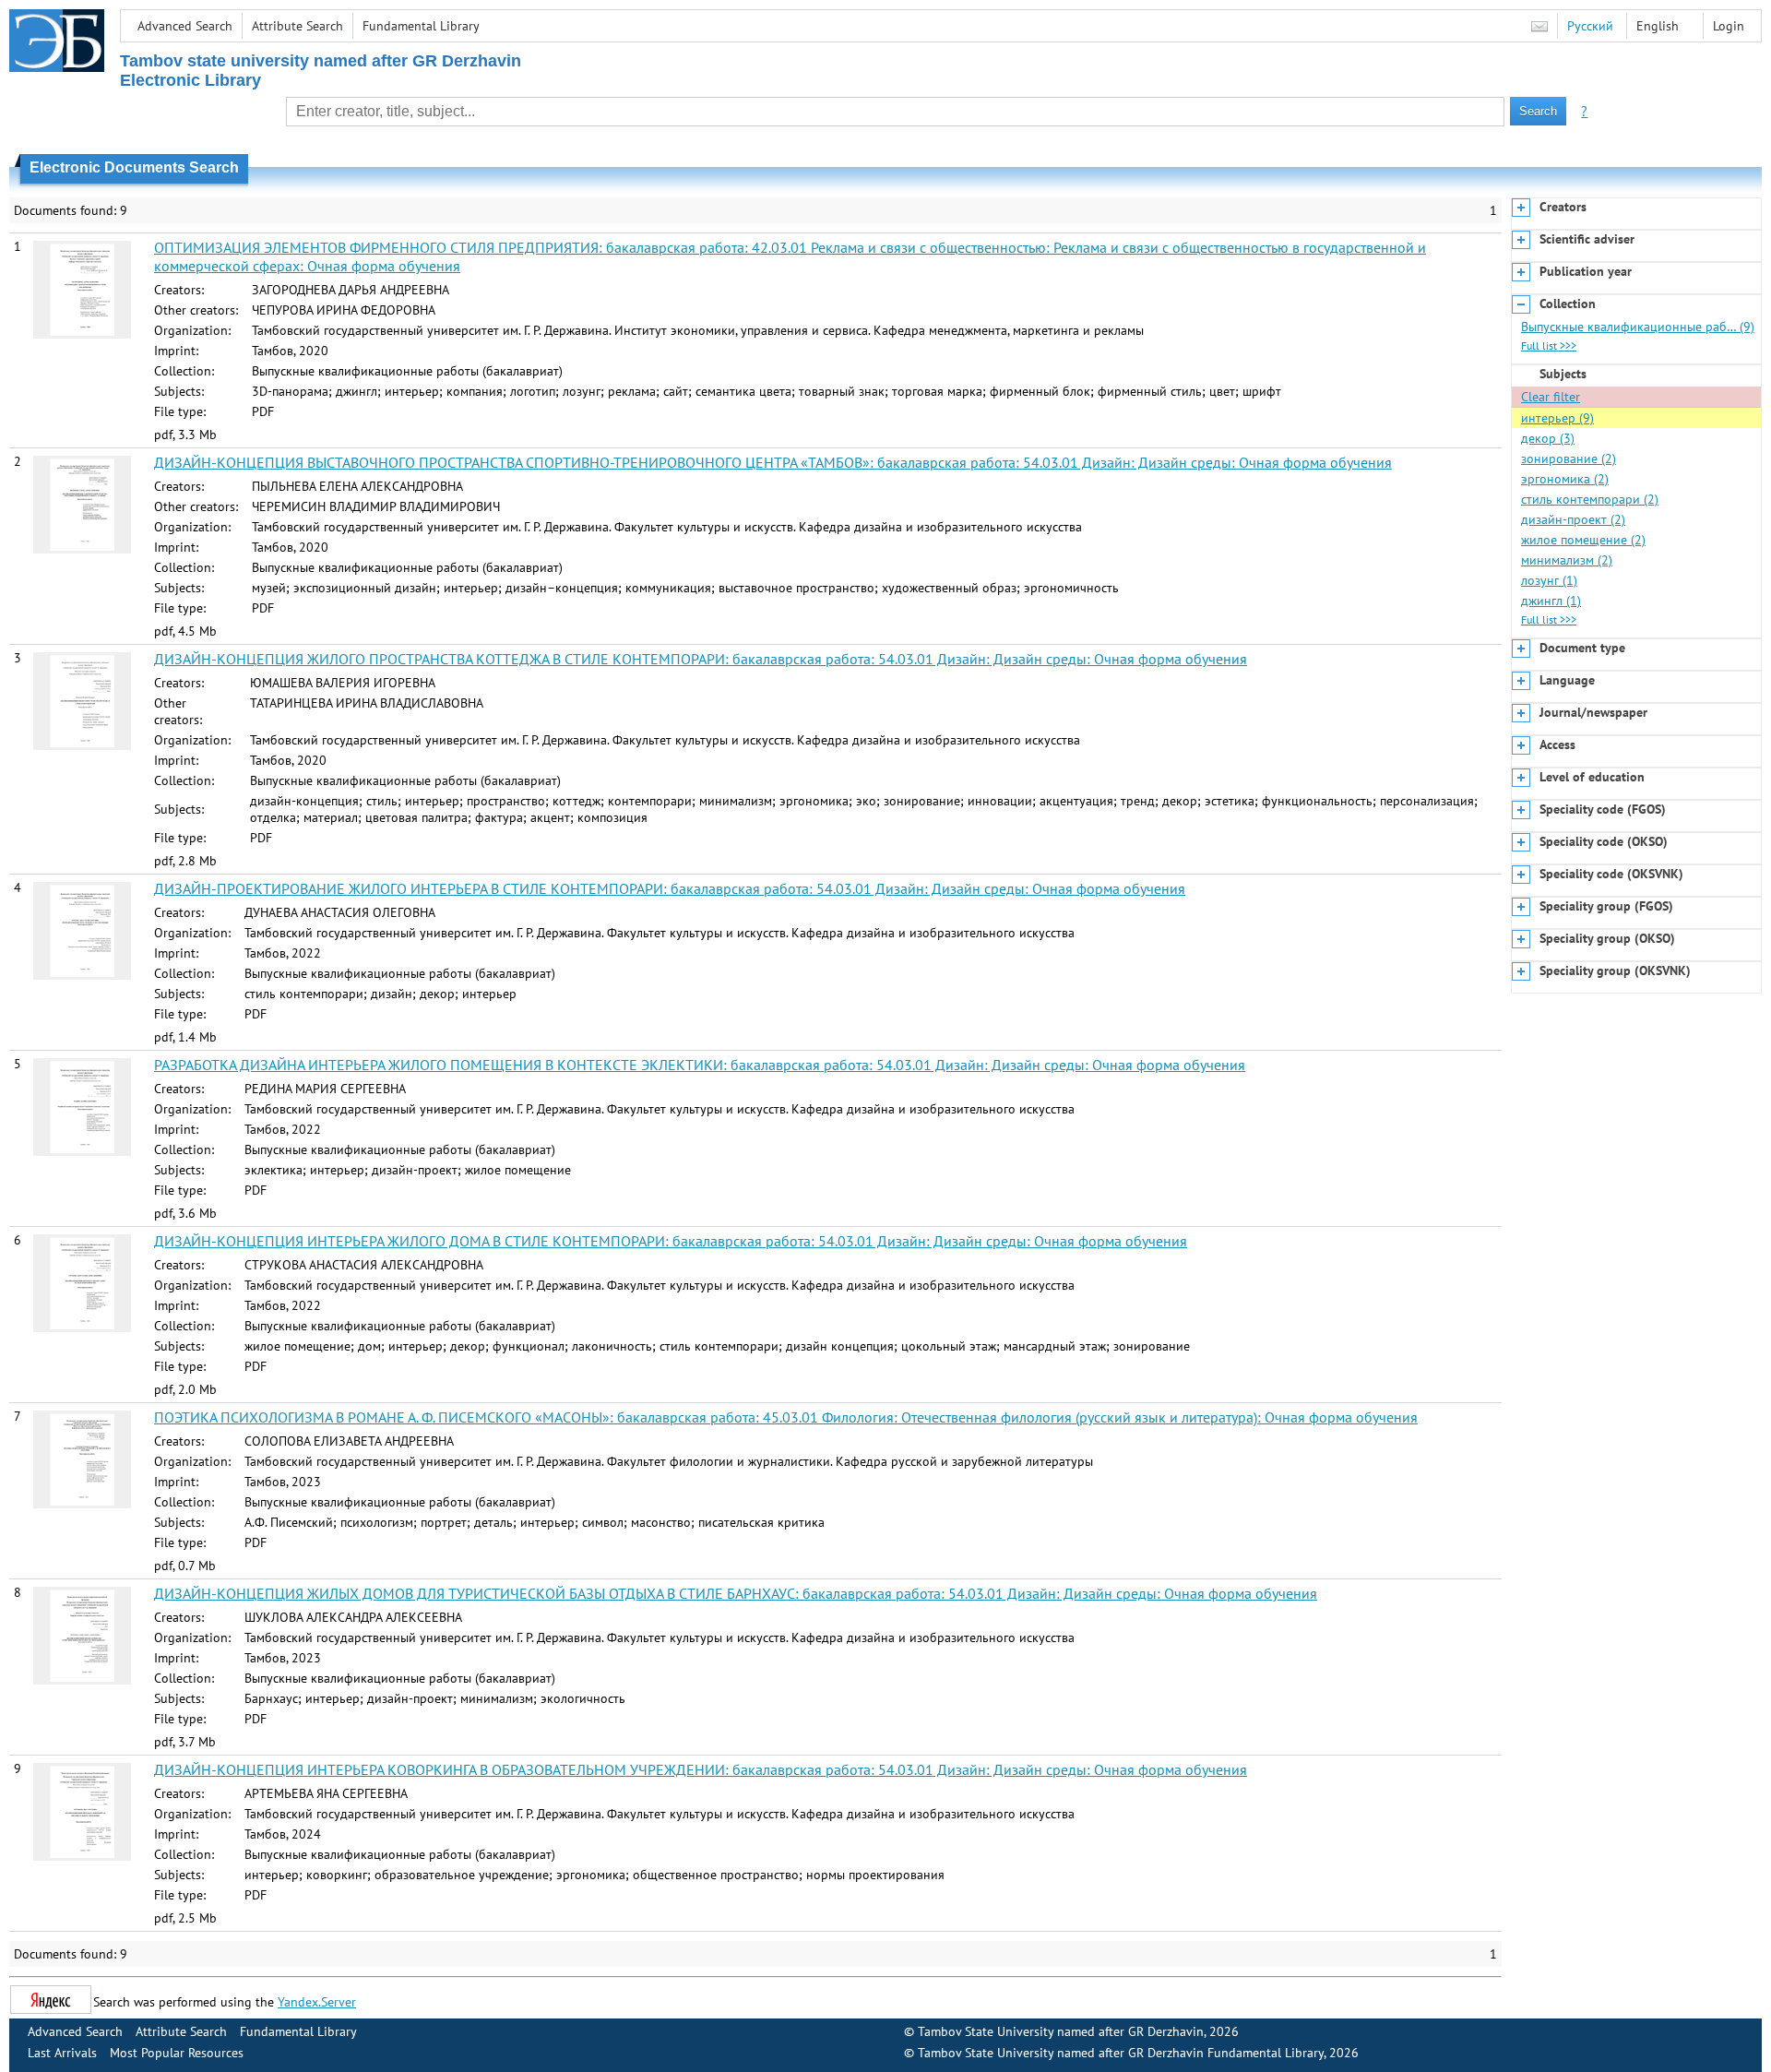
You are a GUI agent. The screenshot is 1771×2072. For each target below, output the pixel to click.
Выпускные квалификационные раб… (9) (1638, 327)
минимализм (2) (1567, 560)
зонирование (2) (1569, 458)
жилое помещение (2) (1583, 540)
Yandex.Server (317, 2002)
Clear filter (1551, 397)
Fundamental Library (421, 26)
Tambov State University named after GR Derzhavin (1061, 2031)
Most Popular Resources (177, 2053)
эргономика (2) (1565, 479)
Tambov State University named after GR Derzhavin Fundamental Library (1121, 2053)
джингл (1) (1551, 601)
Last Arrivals (62, 2053)
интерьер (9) (1557, 418)
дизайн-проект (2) (1573, 519)
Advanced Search (185, 26)
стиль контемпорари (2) (1590, 499)
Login (1729, 26)
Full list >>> (1549, 345)
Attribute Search (297, 26)
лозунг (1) (1549, 580)
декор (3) (1548, 438)
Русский (1590, 26)
